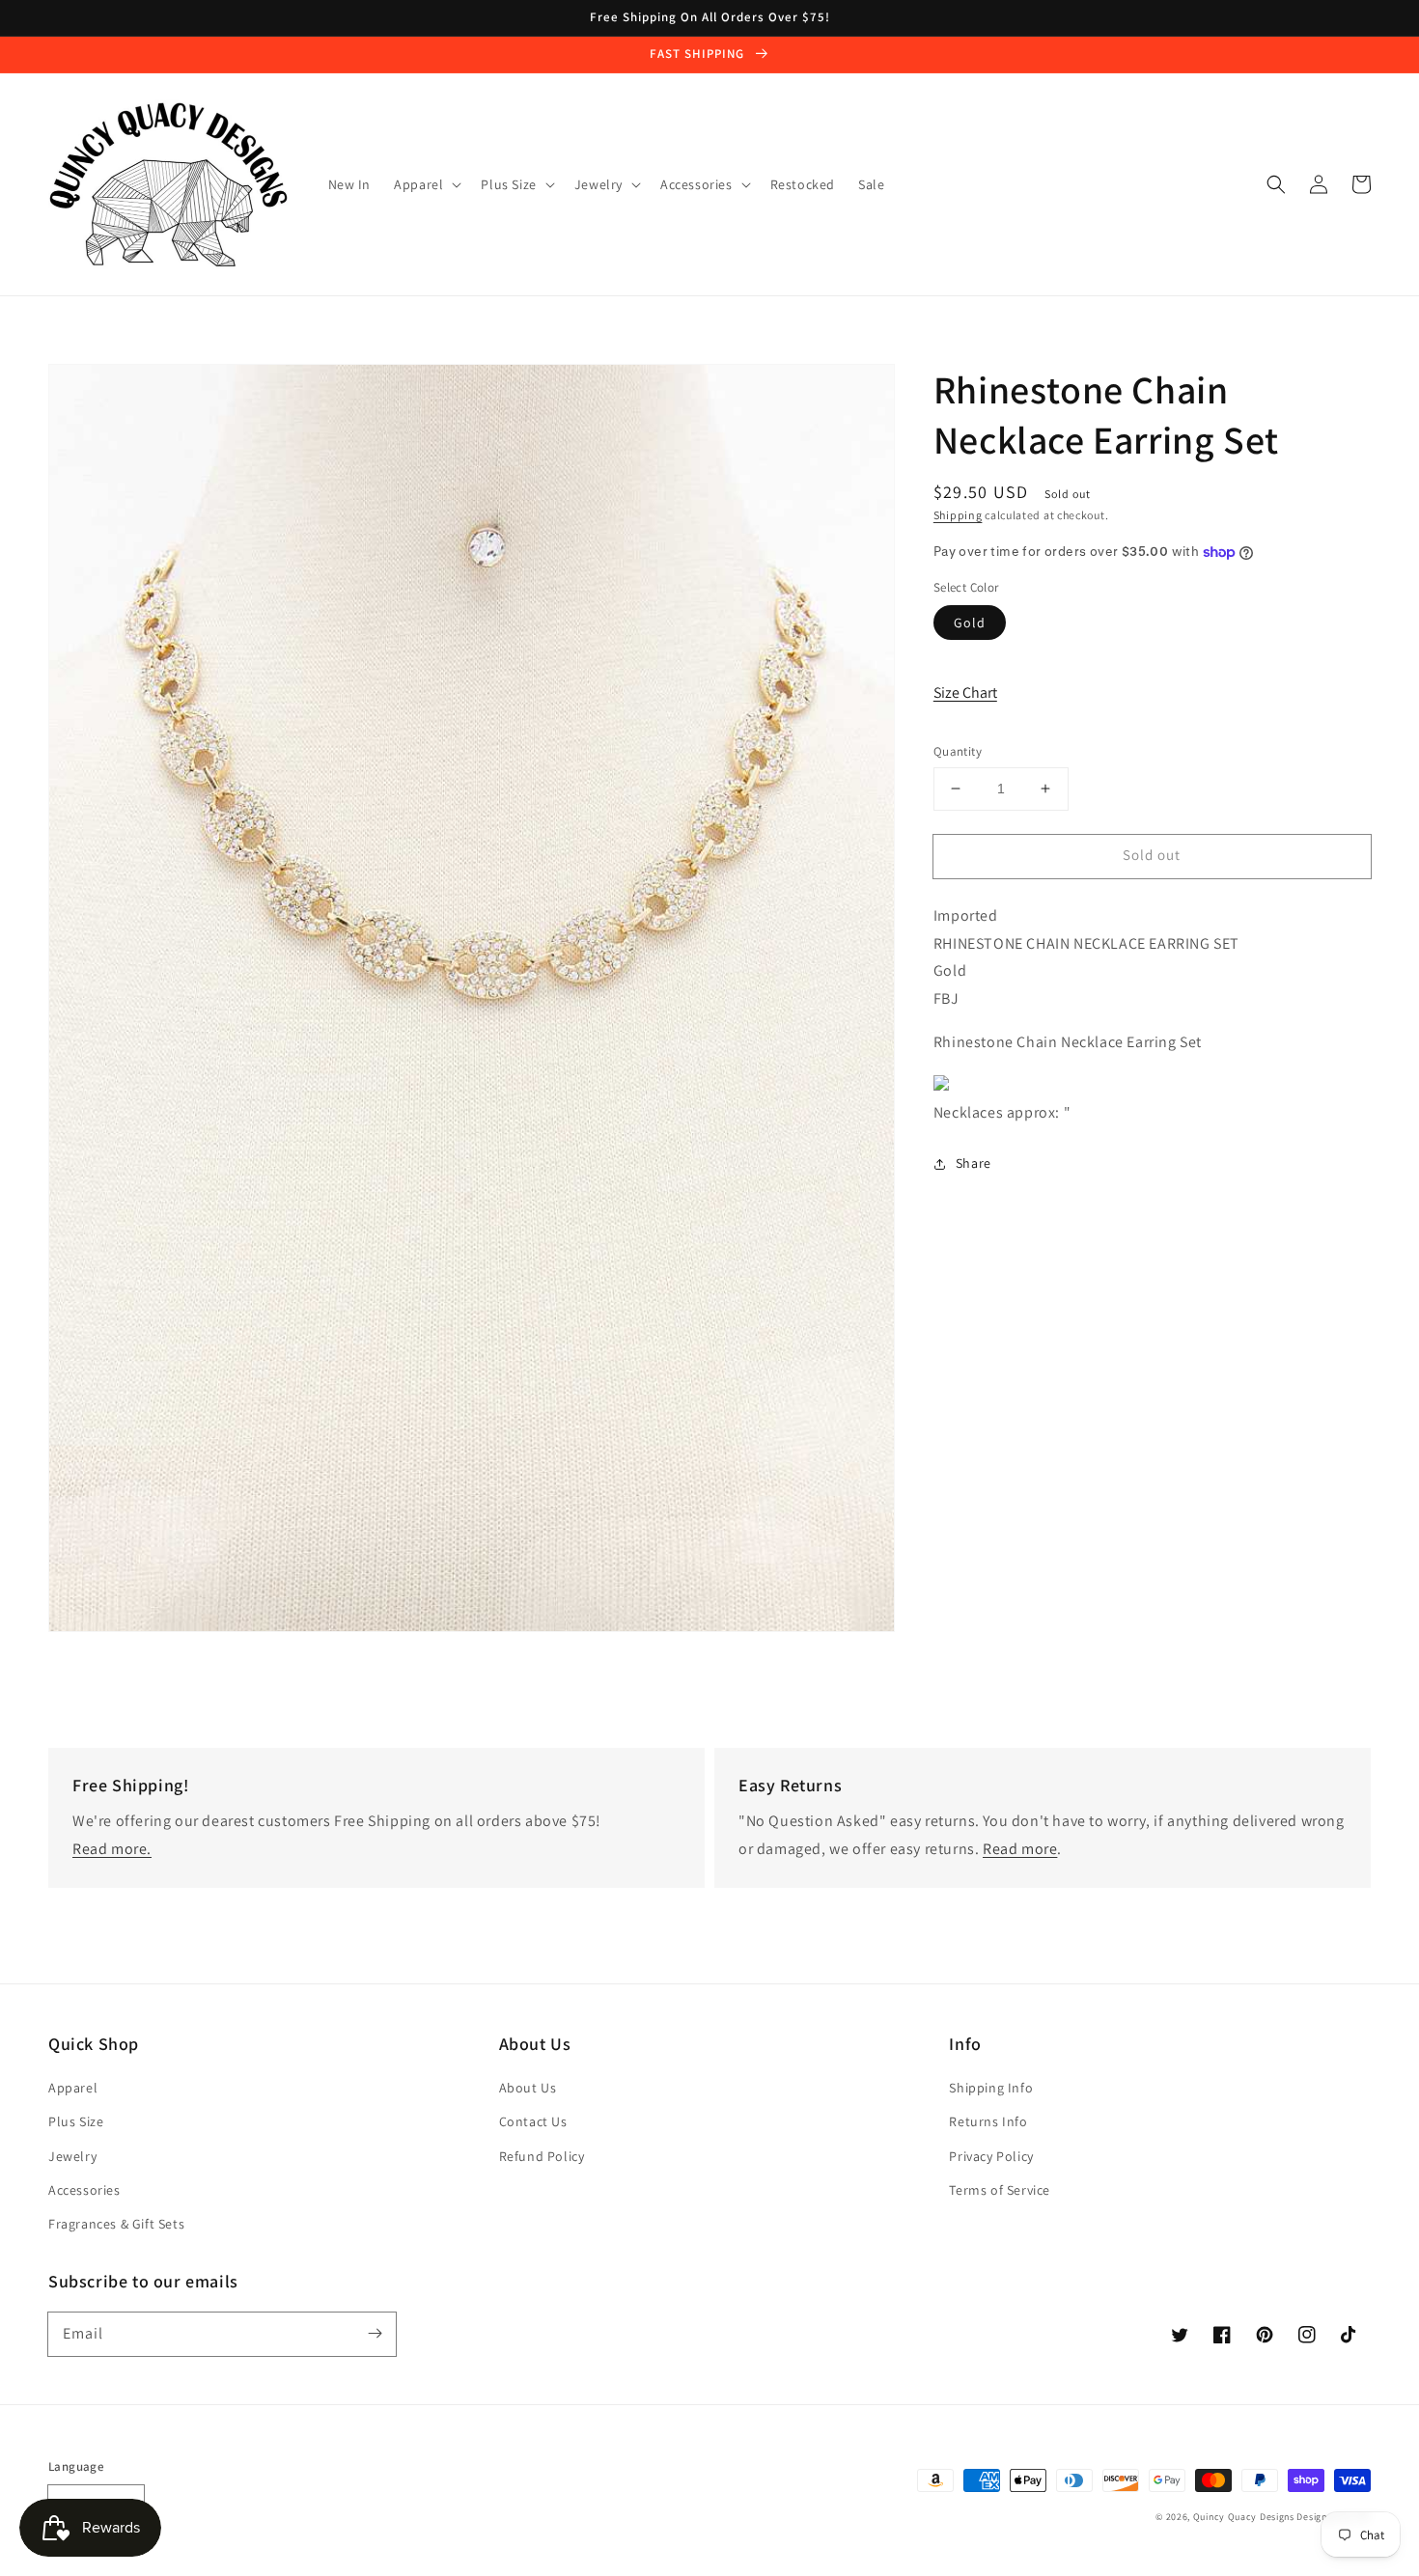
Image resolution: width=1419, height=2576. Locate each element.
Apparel (73, 2088)
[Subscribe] (375, 2334)
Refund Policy (542, 2156)
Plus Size (76, 2121)
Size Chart (965, 692)
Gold (970, 623)
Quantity (958, 751)
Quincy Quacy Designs (1244, 2517)
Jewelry (72, 2156)
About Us (528, 2088)
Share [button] (974, 1163)
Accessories (84, 2190)
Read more (1020, 1849)
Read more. (112, 1849)
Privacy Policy (991, 2156)
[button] (1276, 184)
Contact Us (533, 2121)
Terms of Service (1000, 2190)
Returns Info (988, 2121)
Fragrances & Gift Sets (116, 2224)
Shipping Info (991, 2088)
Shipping (958, 515)
